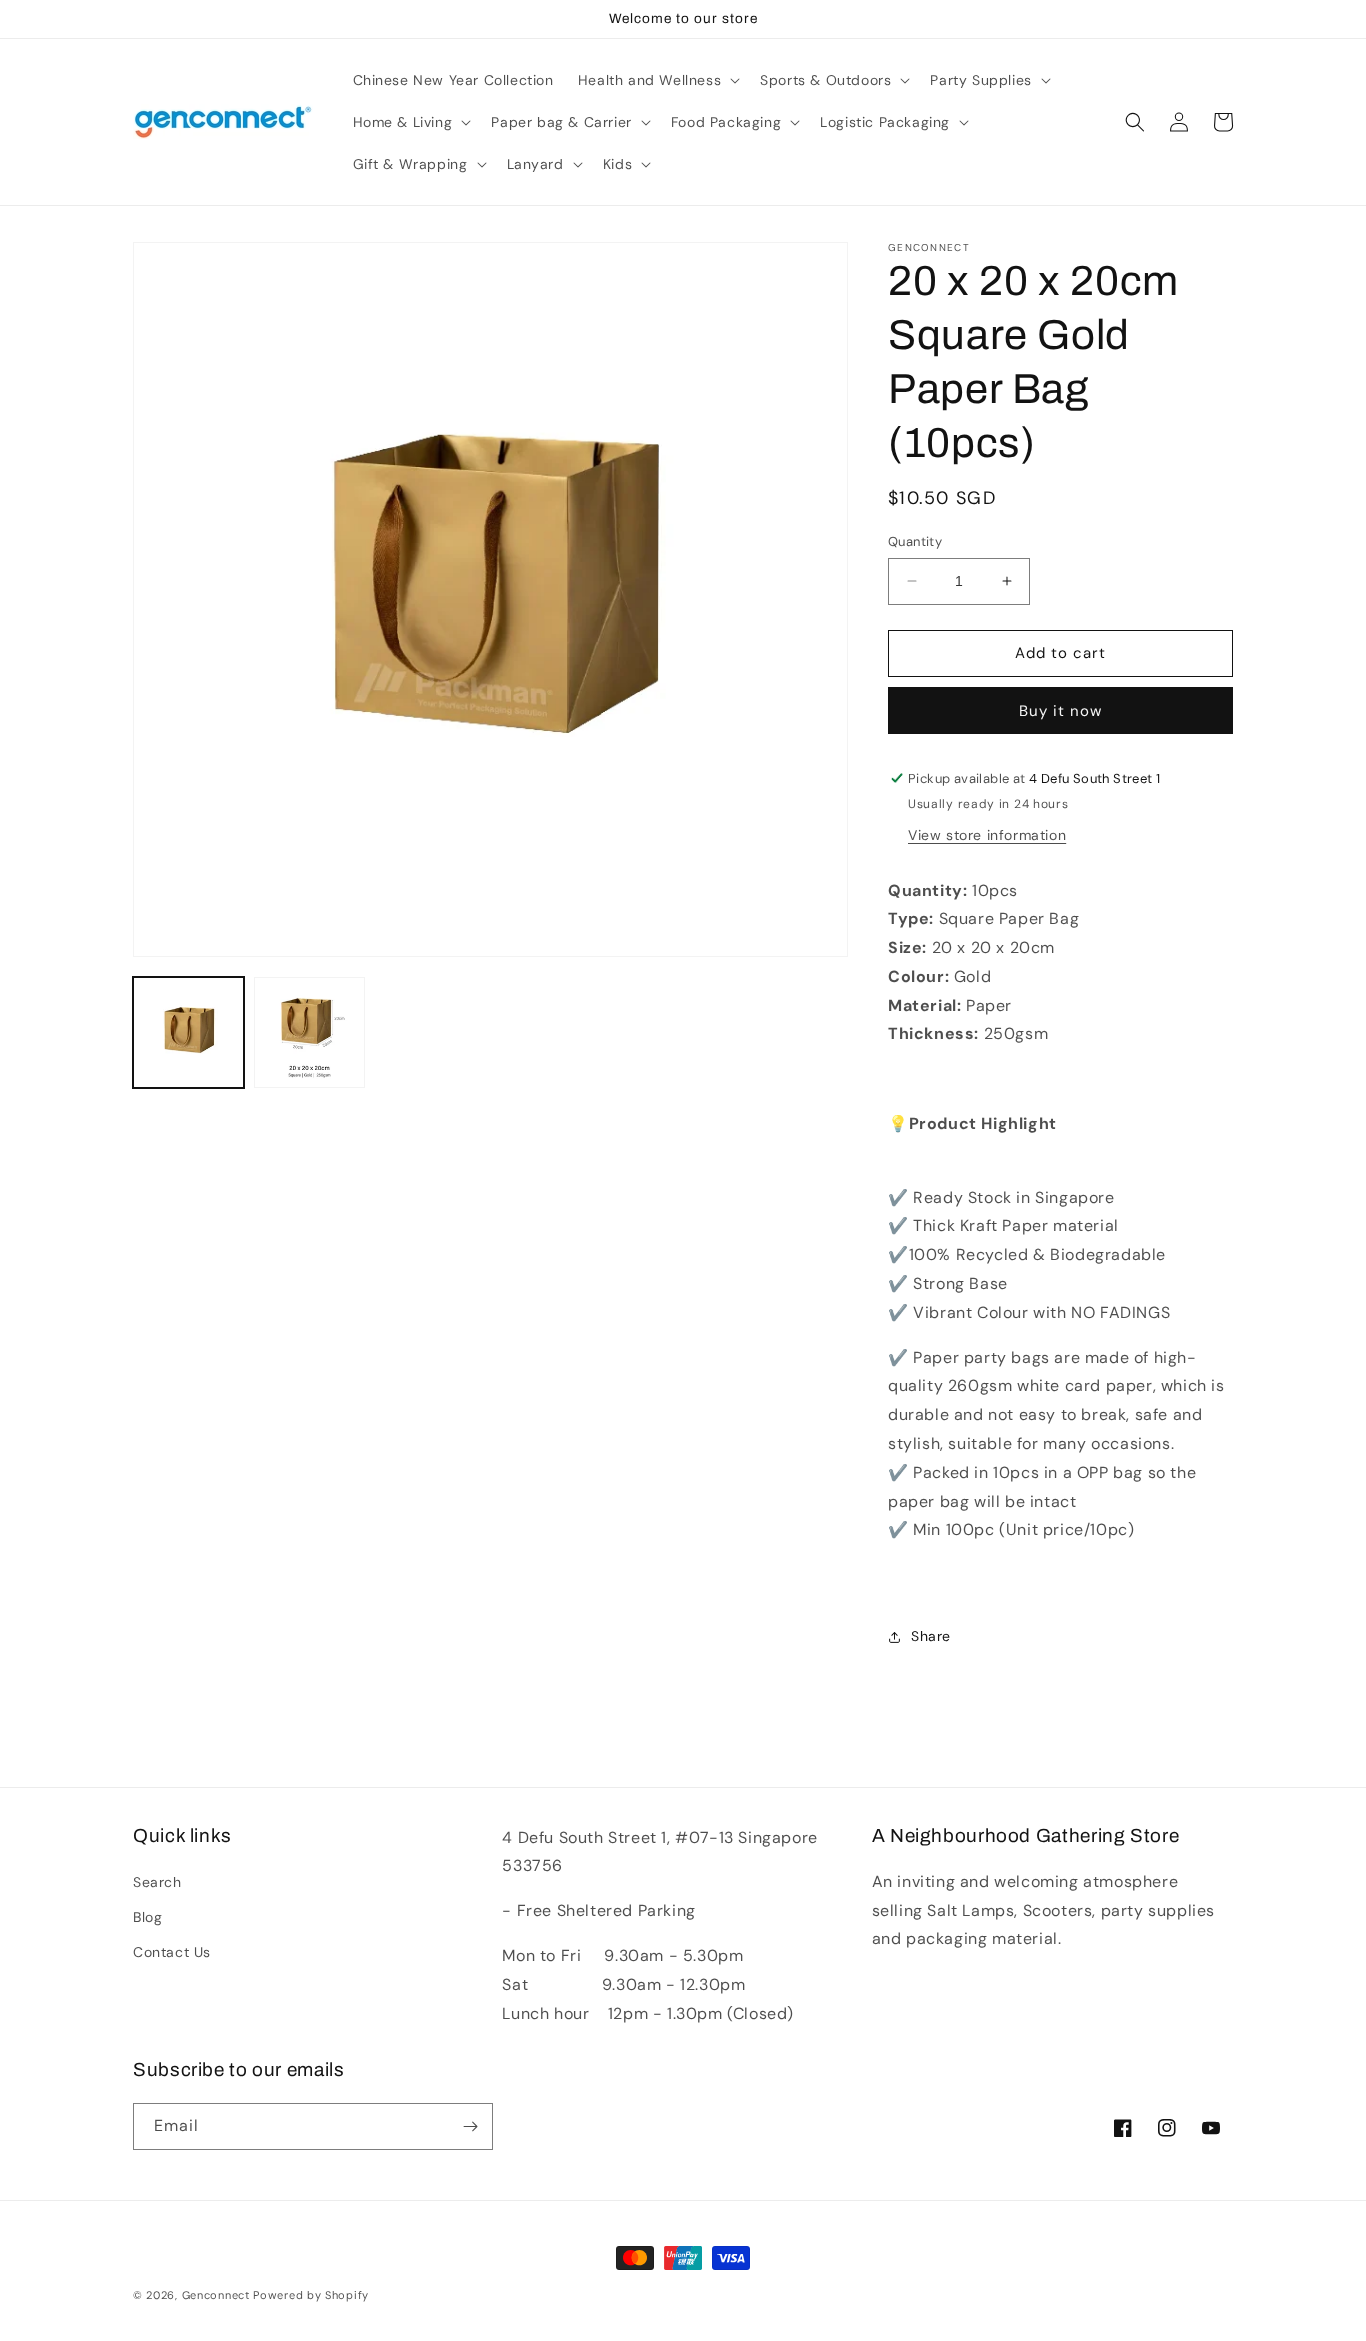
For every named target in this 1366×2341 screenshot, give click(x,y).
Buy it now (1060, 711)
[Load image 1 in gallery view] (188, 1032)
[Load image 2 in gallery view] (309, 1032)
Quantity (915, 541)
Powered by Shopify (311, 2295)
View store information (987, 835)
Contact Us (172, 1952)
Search (157, 1882)
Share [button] (931, 1636)
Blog (147, 1917)
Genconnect (216, 2295)
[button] (657, 80)
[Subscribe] (470, 2126)
